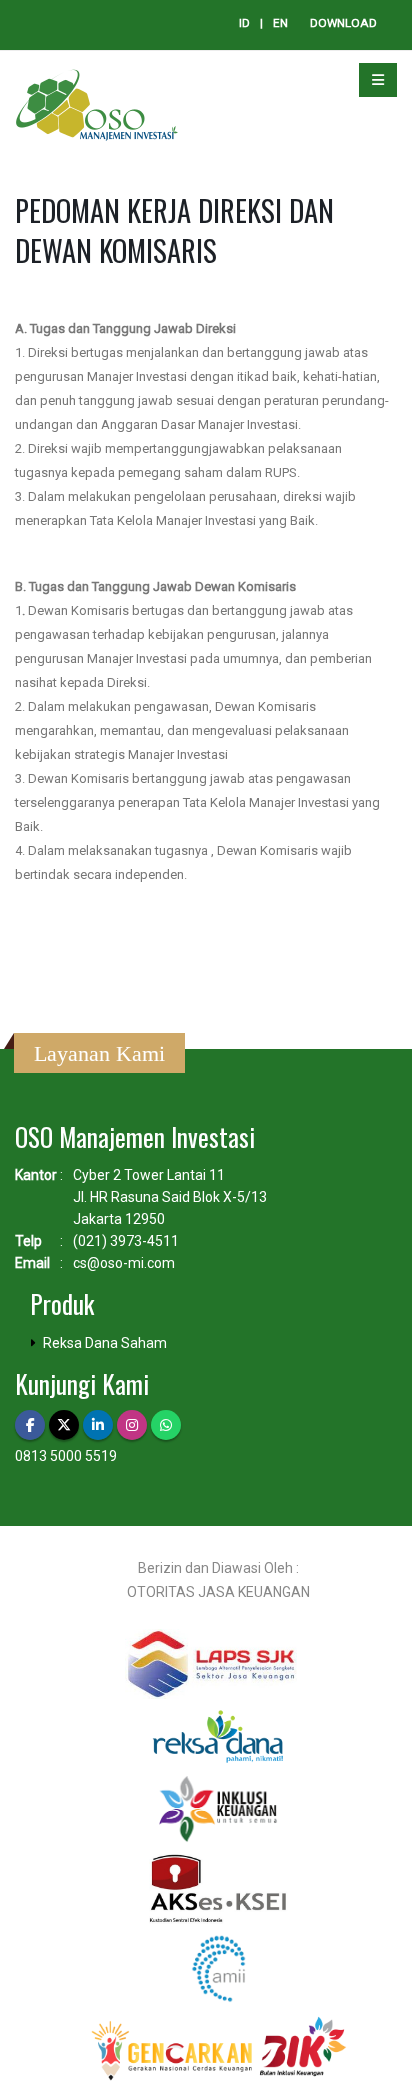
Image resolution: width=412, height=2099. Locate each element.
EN (280, 23)
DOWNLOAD (343, 23)
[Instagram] (132, 1425)
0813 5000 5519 (66, 1456)
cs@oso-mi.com (124, 1263)
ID (244, 23)
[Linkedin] (98, 1425)
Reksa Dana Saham (105, 1343)
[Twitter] (64, 1425)
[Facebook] (30, 1425)
